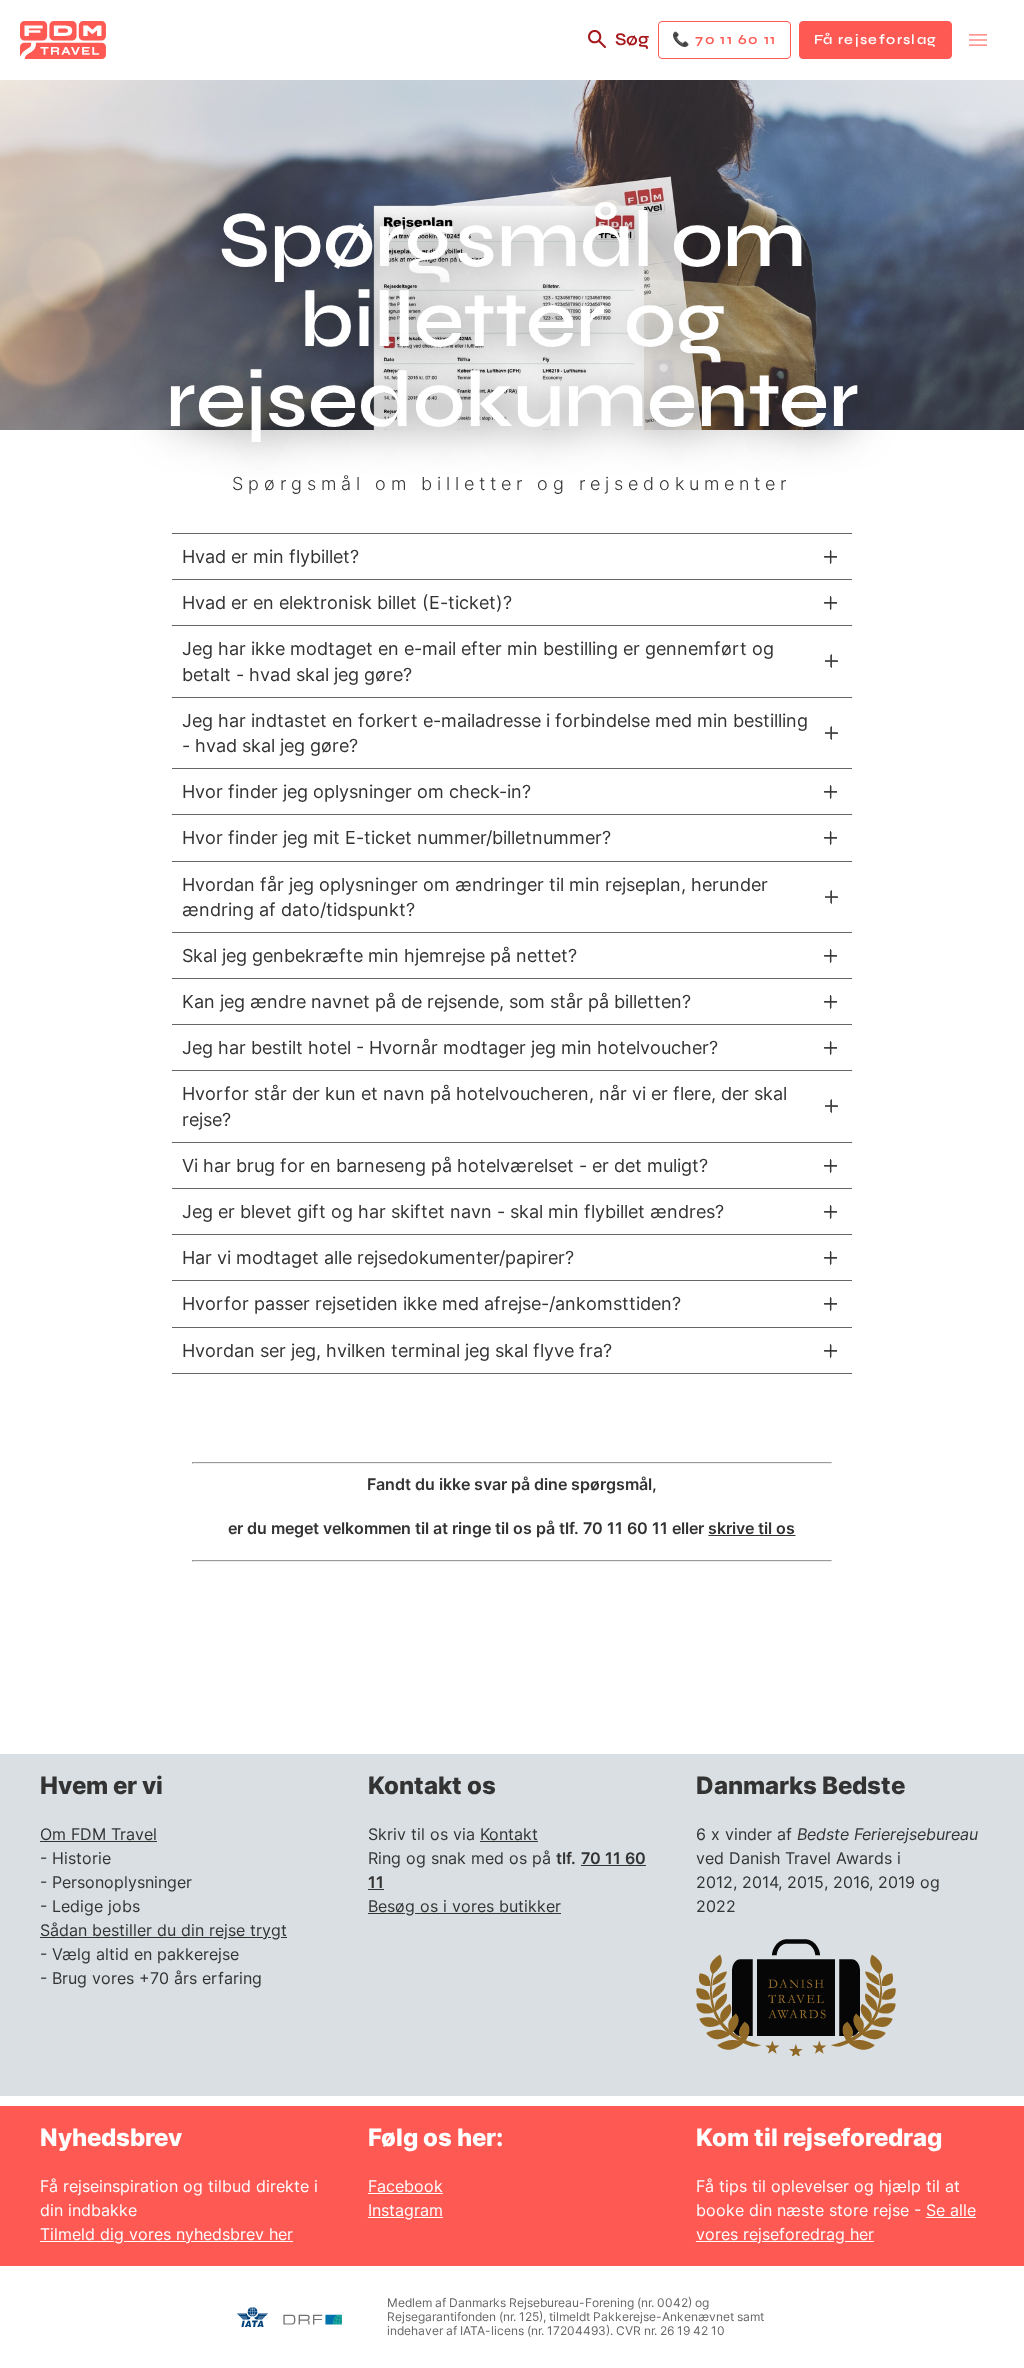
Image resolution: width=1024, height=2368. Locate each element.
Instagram (405, 2210)
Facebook (405, 2186)
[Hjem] (63, 40)
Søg (632, 39)
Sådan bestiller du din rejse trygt (163, 1930)
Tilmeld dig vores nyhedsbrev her (166, 2234)
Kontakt (509, 1834)
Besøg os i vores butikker (464, 1906)
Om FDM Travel (98, 1834)
